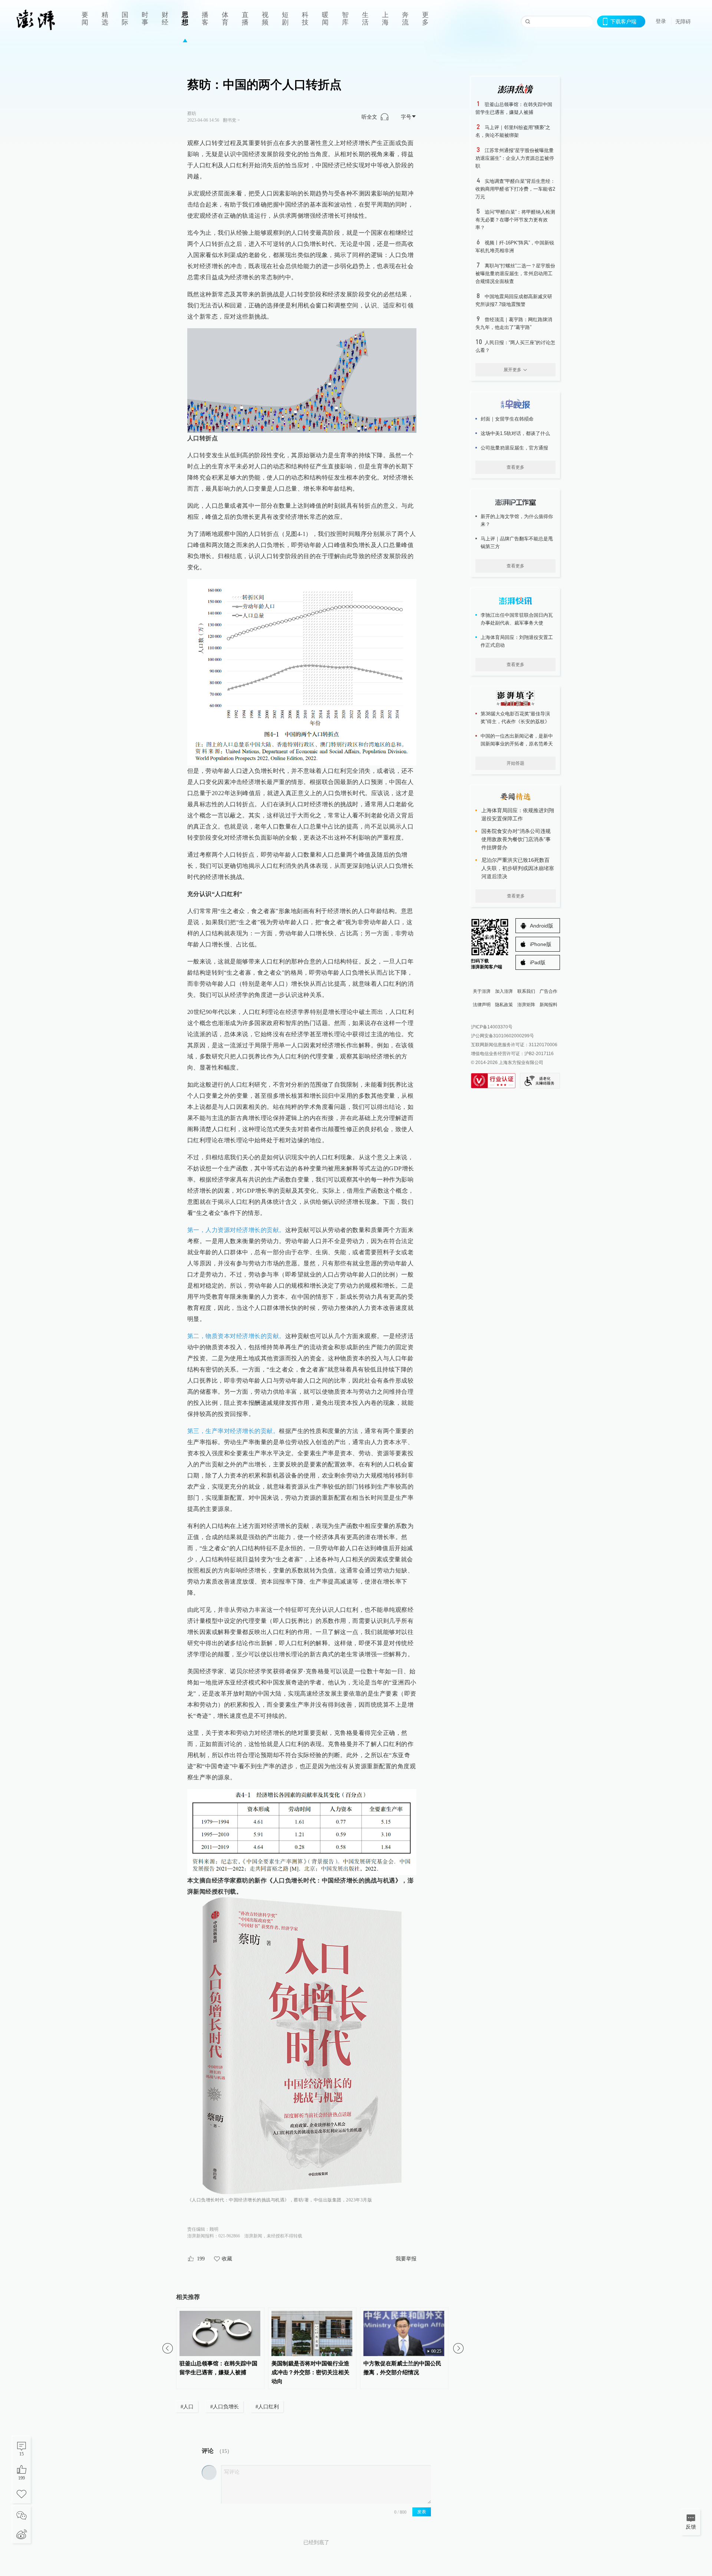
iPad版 (538, 962)
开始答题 (515, 763)
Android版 (542, 926)
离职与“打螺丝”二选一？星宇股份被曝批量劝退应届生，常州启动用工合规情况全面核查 (515, 274)
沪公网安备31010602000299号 (502, 1036)
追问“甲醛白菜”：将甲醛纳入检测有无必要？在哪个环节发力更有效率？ (515, 220)
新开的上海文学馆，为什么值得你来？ (517, 520)
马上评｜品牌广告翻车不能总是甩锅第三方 (517, 543)
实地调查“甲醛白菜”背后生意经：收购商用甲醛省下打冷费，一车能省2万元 (515, 189)
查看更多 (515, 467)
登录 (661, 21)
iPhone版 (541, 944)
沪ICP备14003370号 (492, 1027)
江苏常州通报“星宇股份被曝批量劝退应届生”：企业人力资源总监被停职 (515, 158)
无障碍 (683, 22)
